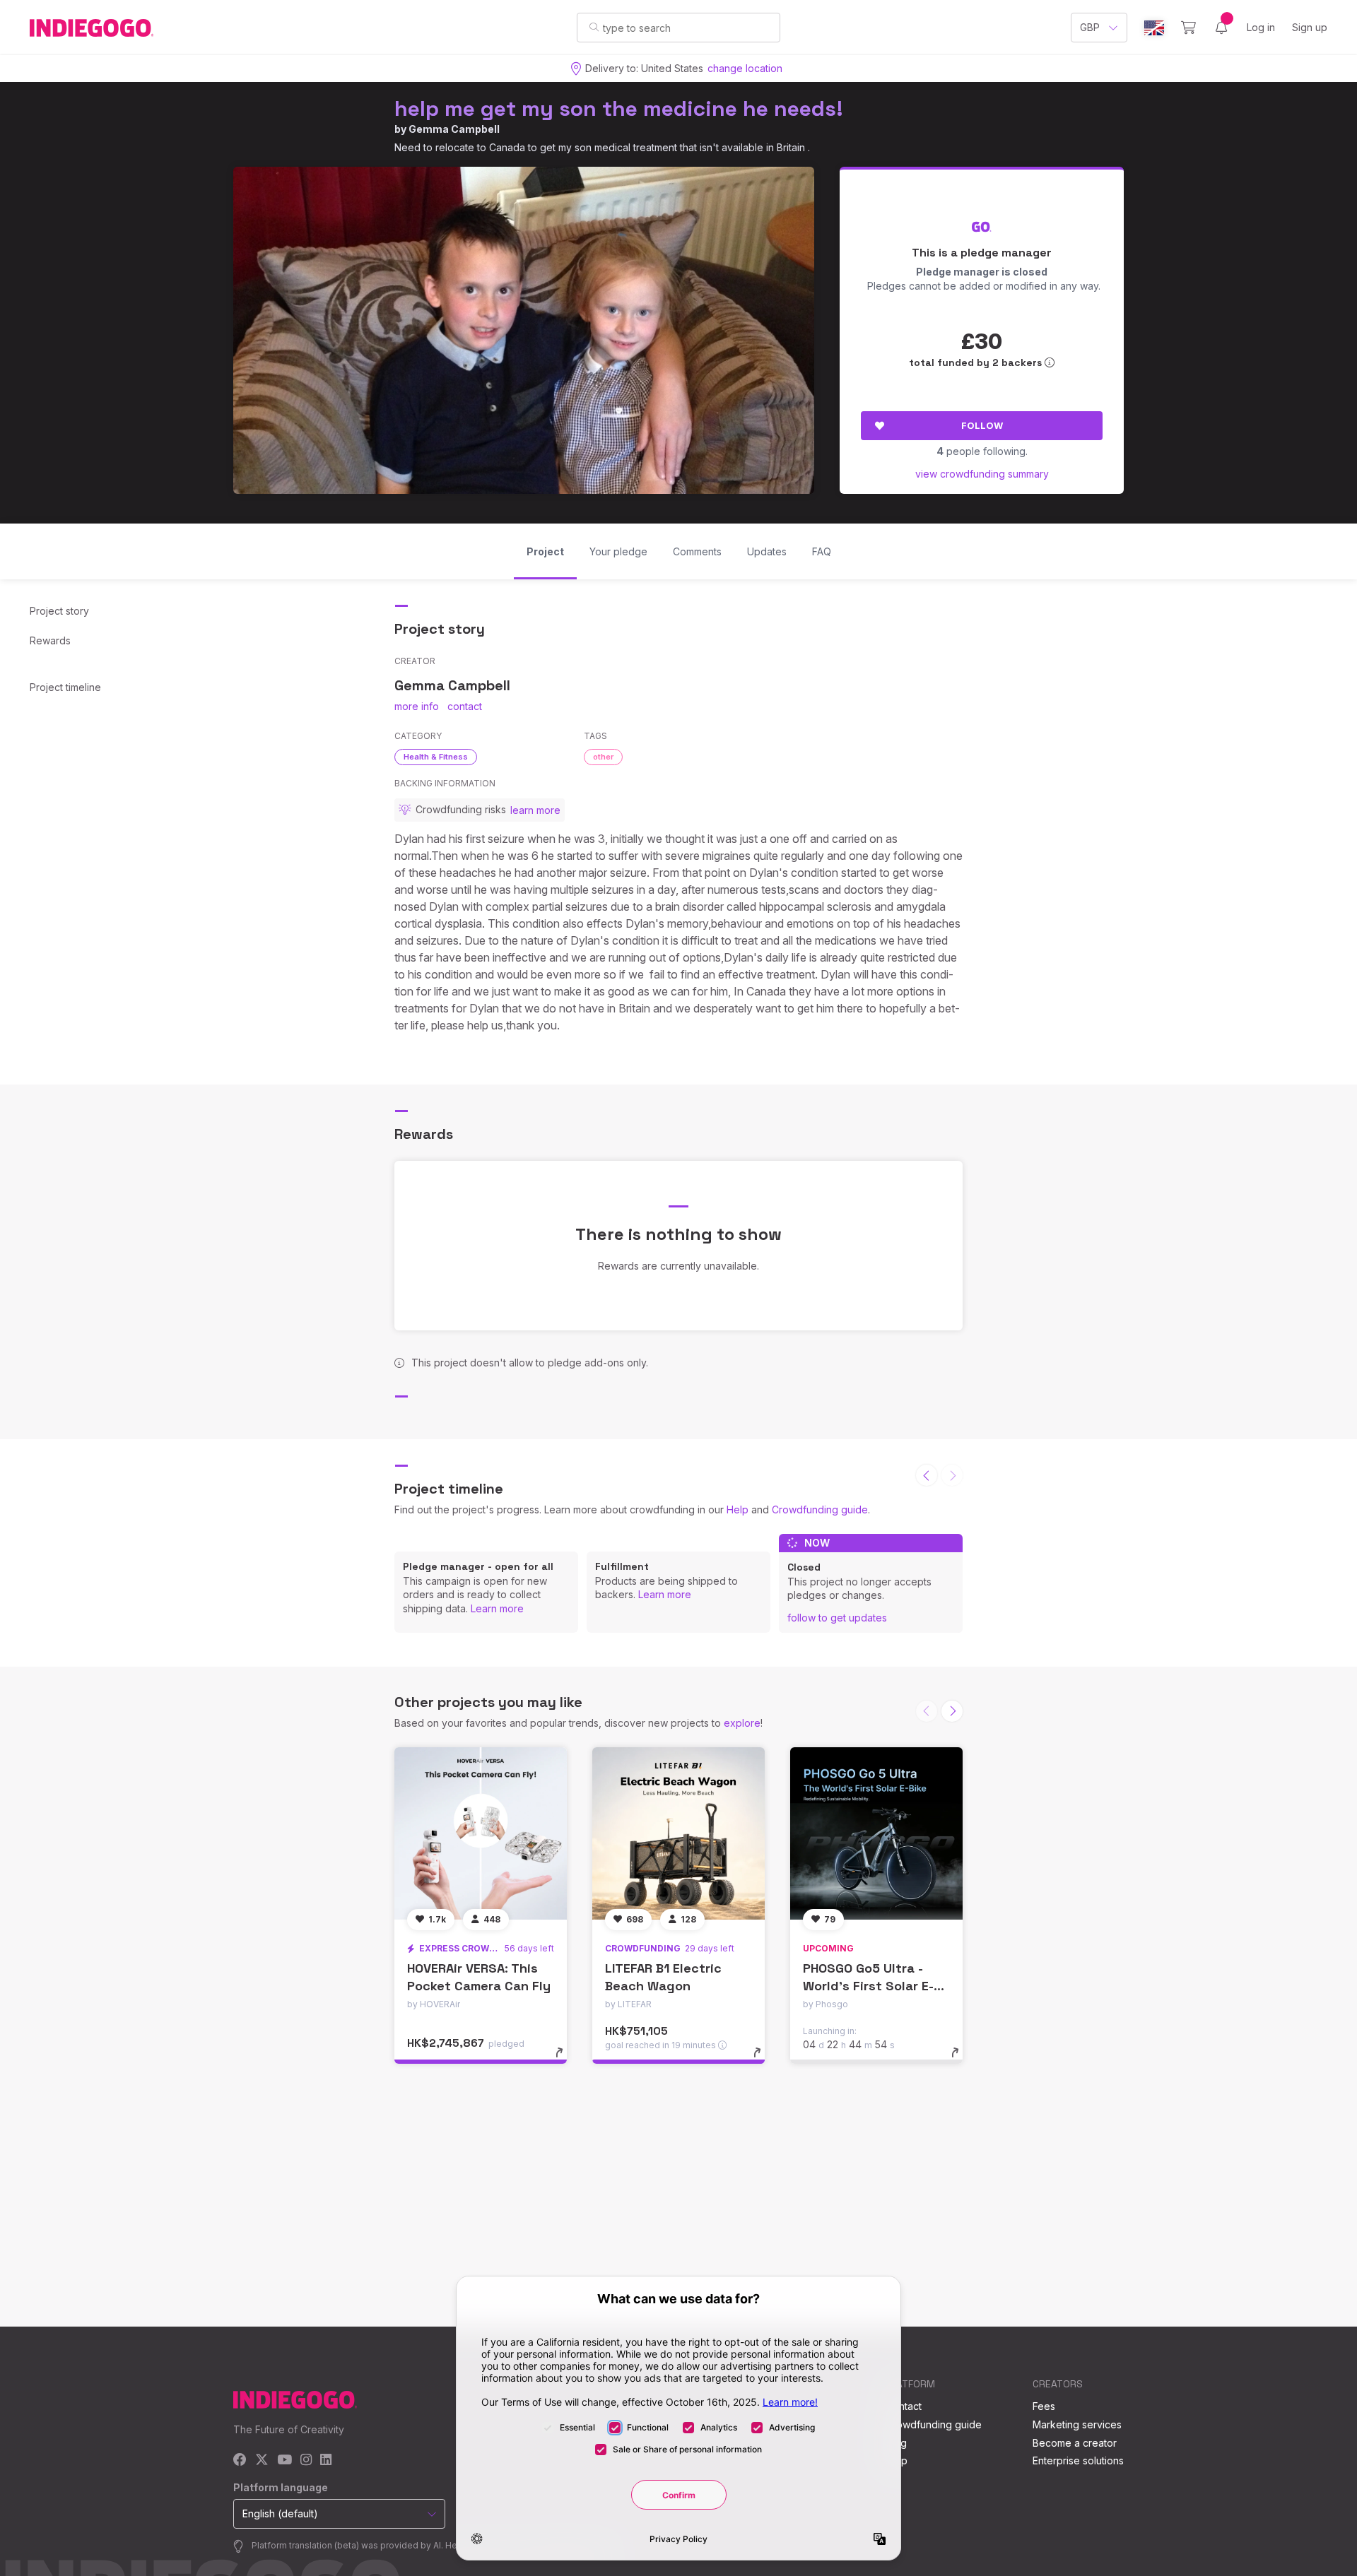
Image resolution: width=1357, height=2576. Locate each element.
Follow (982, 425)
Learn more (497, 1608)
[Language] (1154, 28)
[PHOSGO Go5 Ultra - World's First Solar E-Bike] (876, 1833)
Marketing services (1077, 2424)
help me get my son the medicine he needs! (619, 108)
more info (417, 706)
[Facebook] (240, 2460)
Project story (59, 611)
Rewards (50, 640)
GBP (1090, 27)
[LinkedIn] (326, 2460)
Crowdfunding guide (820, 1509)
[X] (262, 2460)
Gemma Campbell (454, 129)
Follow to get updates (837, 1618)
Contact (904, 2406)
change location (745, 68)
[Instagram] (306, 2460)
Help (738, 1509)
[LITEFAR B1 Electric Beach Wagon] (678, 1833)
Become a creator (1075, 2443)
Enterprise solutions (1078, 2460)
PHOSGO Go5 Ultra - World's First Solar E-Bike (868, 1986)
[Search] (594, 27)
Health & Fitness (436, 757)
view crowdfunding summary (982, 474)
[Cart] (1188, 28)
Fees (1044, 2406)
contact (465, 706)
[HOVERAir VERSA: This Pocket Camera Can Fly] (481, 1833)
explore (742, 1723)
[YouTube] (284, 2460)
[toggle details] (566, 2060)
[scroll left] (927, 1475)
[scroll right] (952, 1711)
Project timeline (65, 687)
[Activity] (1221, 28)
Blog (896, 2443)
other (603, 757)
